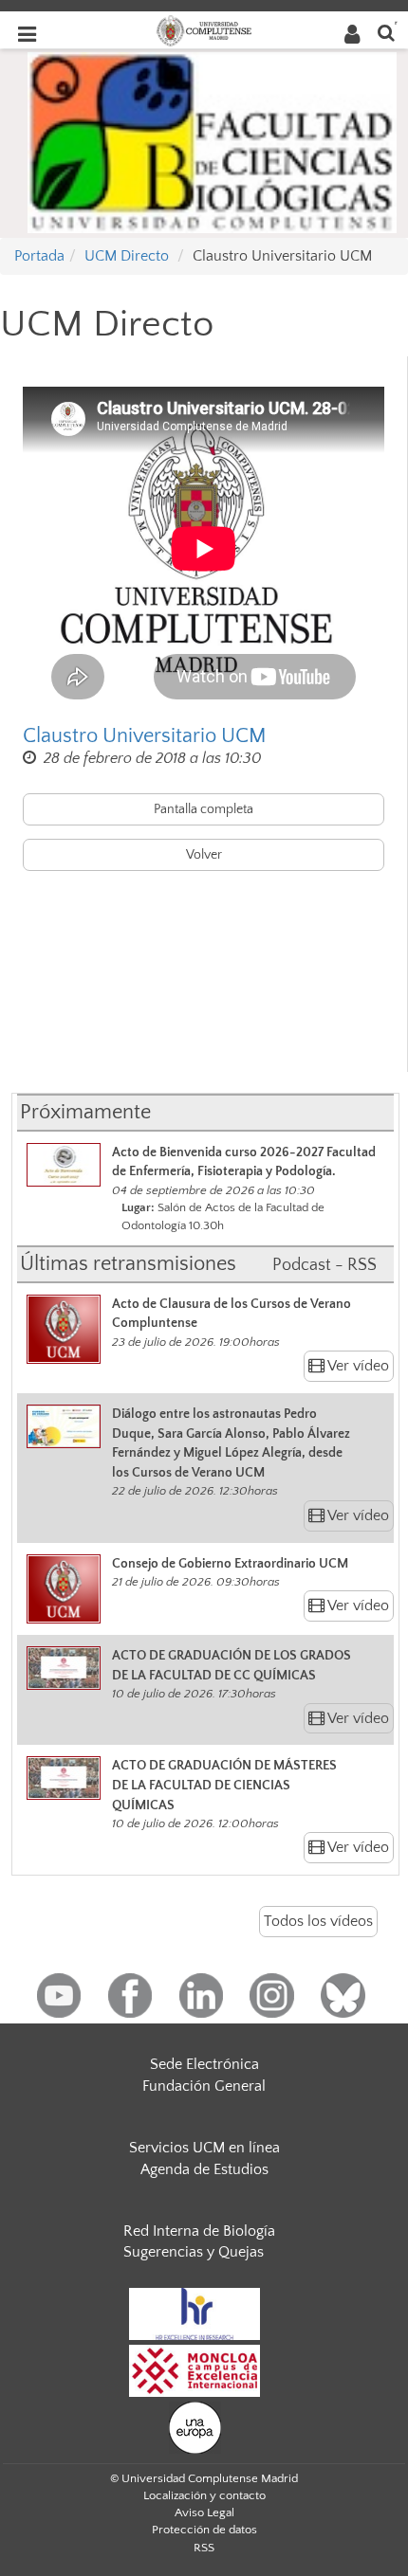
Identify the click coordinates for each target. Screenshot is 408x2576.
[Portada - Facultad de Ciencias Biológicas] (212, 141)
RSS (204, 2548)
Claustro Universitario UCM (145, 736)
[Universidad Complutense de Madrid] (204, 29)
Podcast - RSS (325, 1265)
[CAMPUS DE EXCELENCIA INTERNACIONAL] (195, 2369)
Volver (204, 855)
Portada (39, 256)
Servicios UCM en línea (204, 2148)
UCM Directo (127, 256)
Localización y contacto (204, 2495)
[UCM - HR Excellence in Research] (195, 2313)
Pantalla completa (204, 809)
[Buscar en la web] (386, 32)
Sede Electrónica (204, 2064)
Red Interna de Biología (199, 2231)
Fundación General (204, 2086)
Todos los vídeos (318, 1921)
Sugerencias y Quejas (194, 2252)
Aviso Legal (204, 2513)
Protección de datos (204, 2530)
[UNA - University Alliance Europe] (195, 2426)
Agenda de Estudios (204, 2169)
